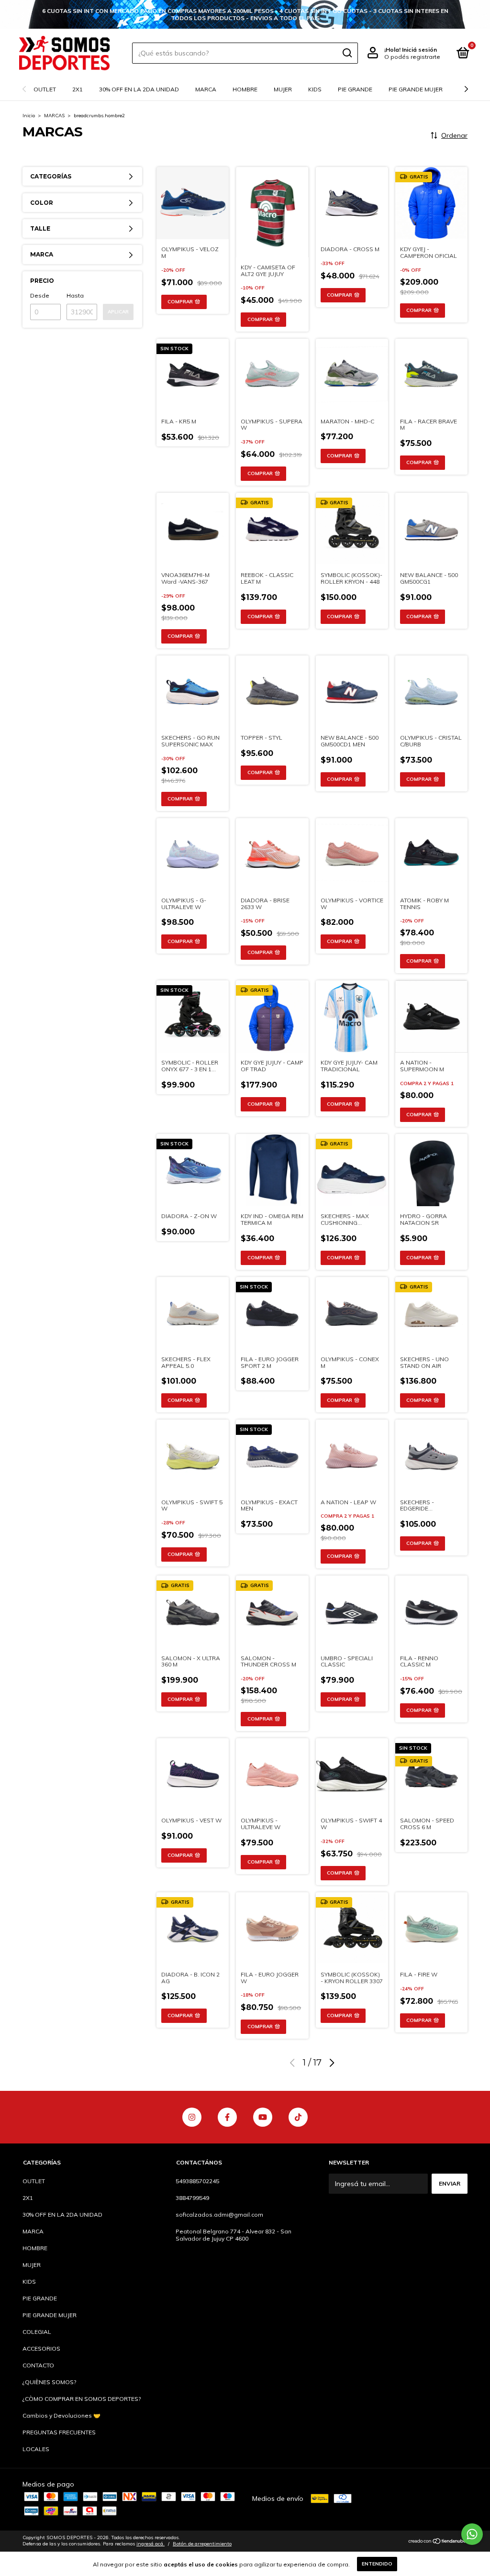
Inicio (29, 116)
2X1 (78, 89)
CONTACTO (38, 2365)
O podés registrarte (412, 57)
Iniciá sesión (419, 50)
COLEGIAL (37, 2332)
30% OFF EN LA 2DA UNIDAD (139, 89)
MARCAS (54, 116)
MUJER (283, 89)
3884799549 (192, 2198)
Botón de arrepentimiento (202, 2544)
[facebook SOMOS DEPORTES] (227, 2117)
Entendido (377, 2564)
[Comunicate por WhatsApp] (472, 2534)
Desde (40, 295)
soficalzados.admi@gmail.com (219, 2215)
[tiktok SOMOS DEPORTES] (298, 2117)
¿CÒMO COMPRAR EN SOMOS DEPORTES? (82, 2399)
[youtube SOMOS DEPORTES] (263, 2117)
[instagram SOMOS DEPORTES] (192, 2117)
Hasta (75, 295)
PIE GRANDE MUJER (416, 89)
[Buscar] (347, 53)
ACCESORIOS (41, 2348)
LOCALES (36, 2449)
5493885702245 (197, 2181)
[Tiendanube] (438, 2542)
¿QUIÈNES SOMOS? (49, 2382)
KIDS (315, 89)
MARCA (206, 89)
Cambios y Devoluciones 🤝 (61, 2415)
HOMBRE (245, 89)
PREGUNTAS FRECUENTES (59, 2432)
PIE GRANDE (355, 89)
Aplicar (118, 312)
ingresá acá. (150, 2544)
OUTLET (45, 89)
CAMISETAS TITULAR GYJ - (245, 15)
